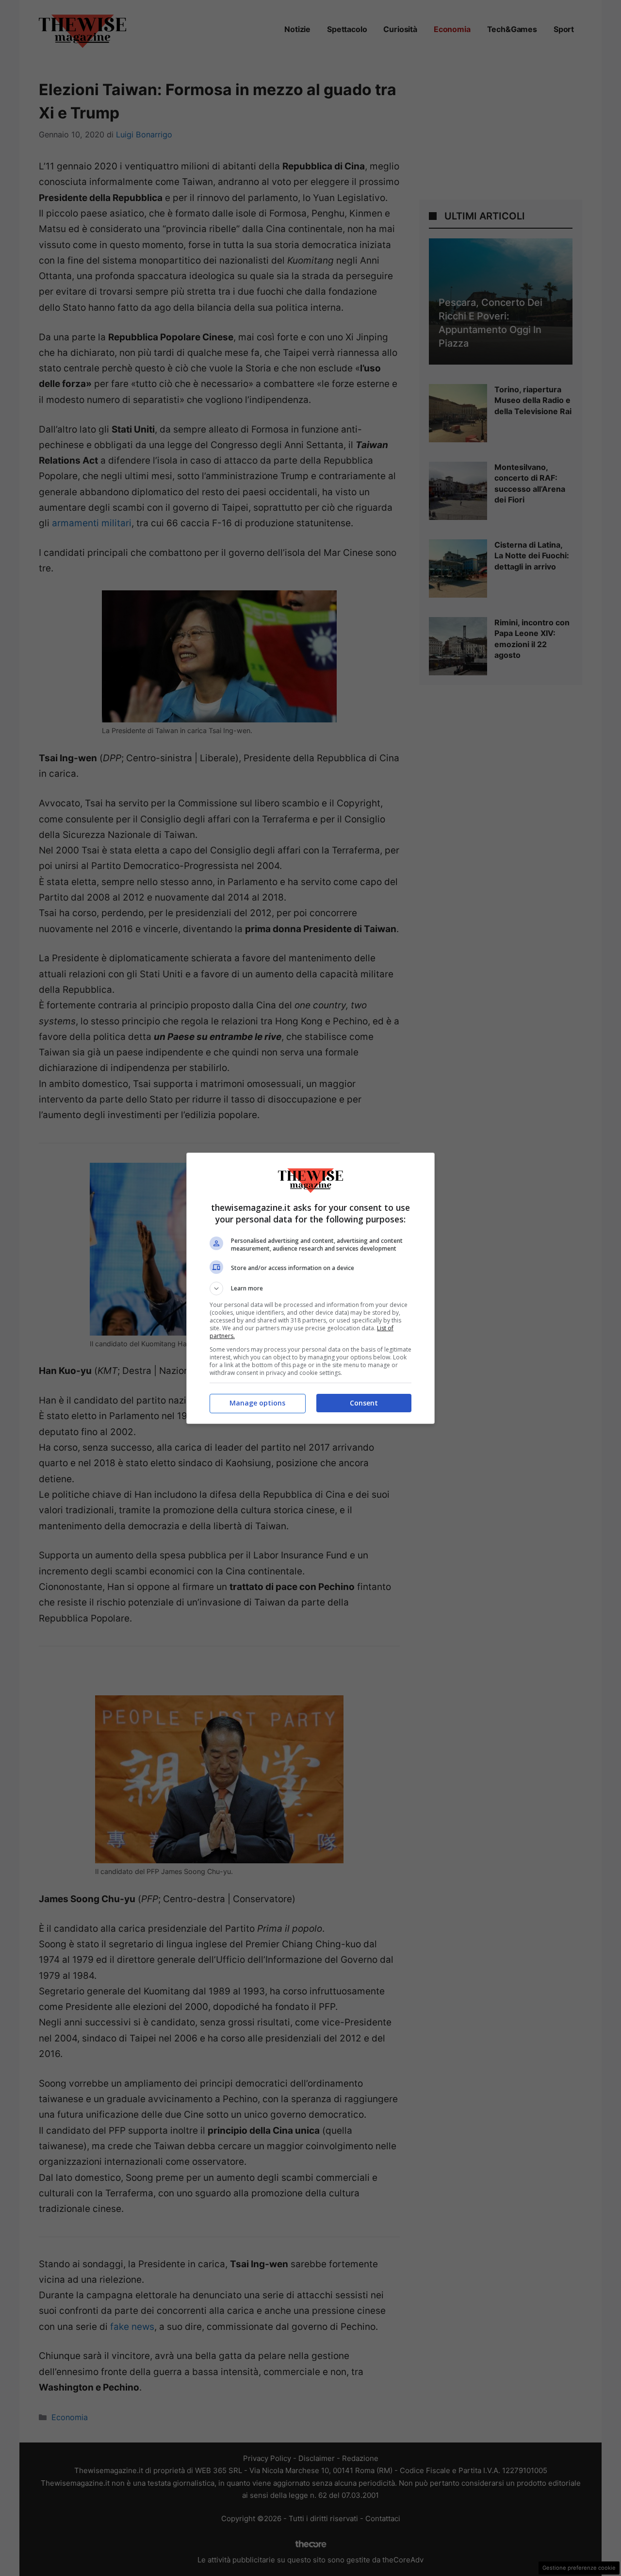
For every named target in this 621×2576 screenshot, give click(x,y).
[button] (310, 1288)
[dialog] (310, 1288)
